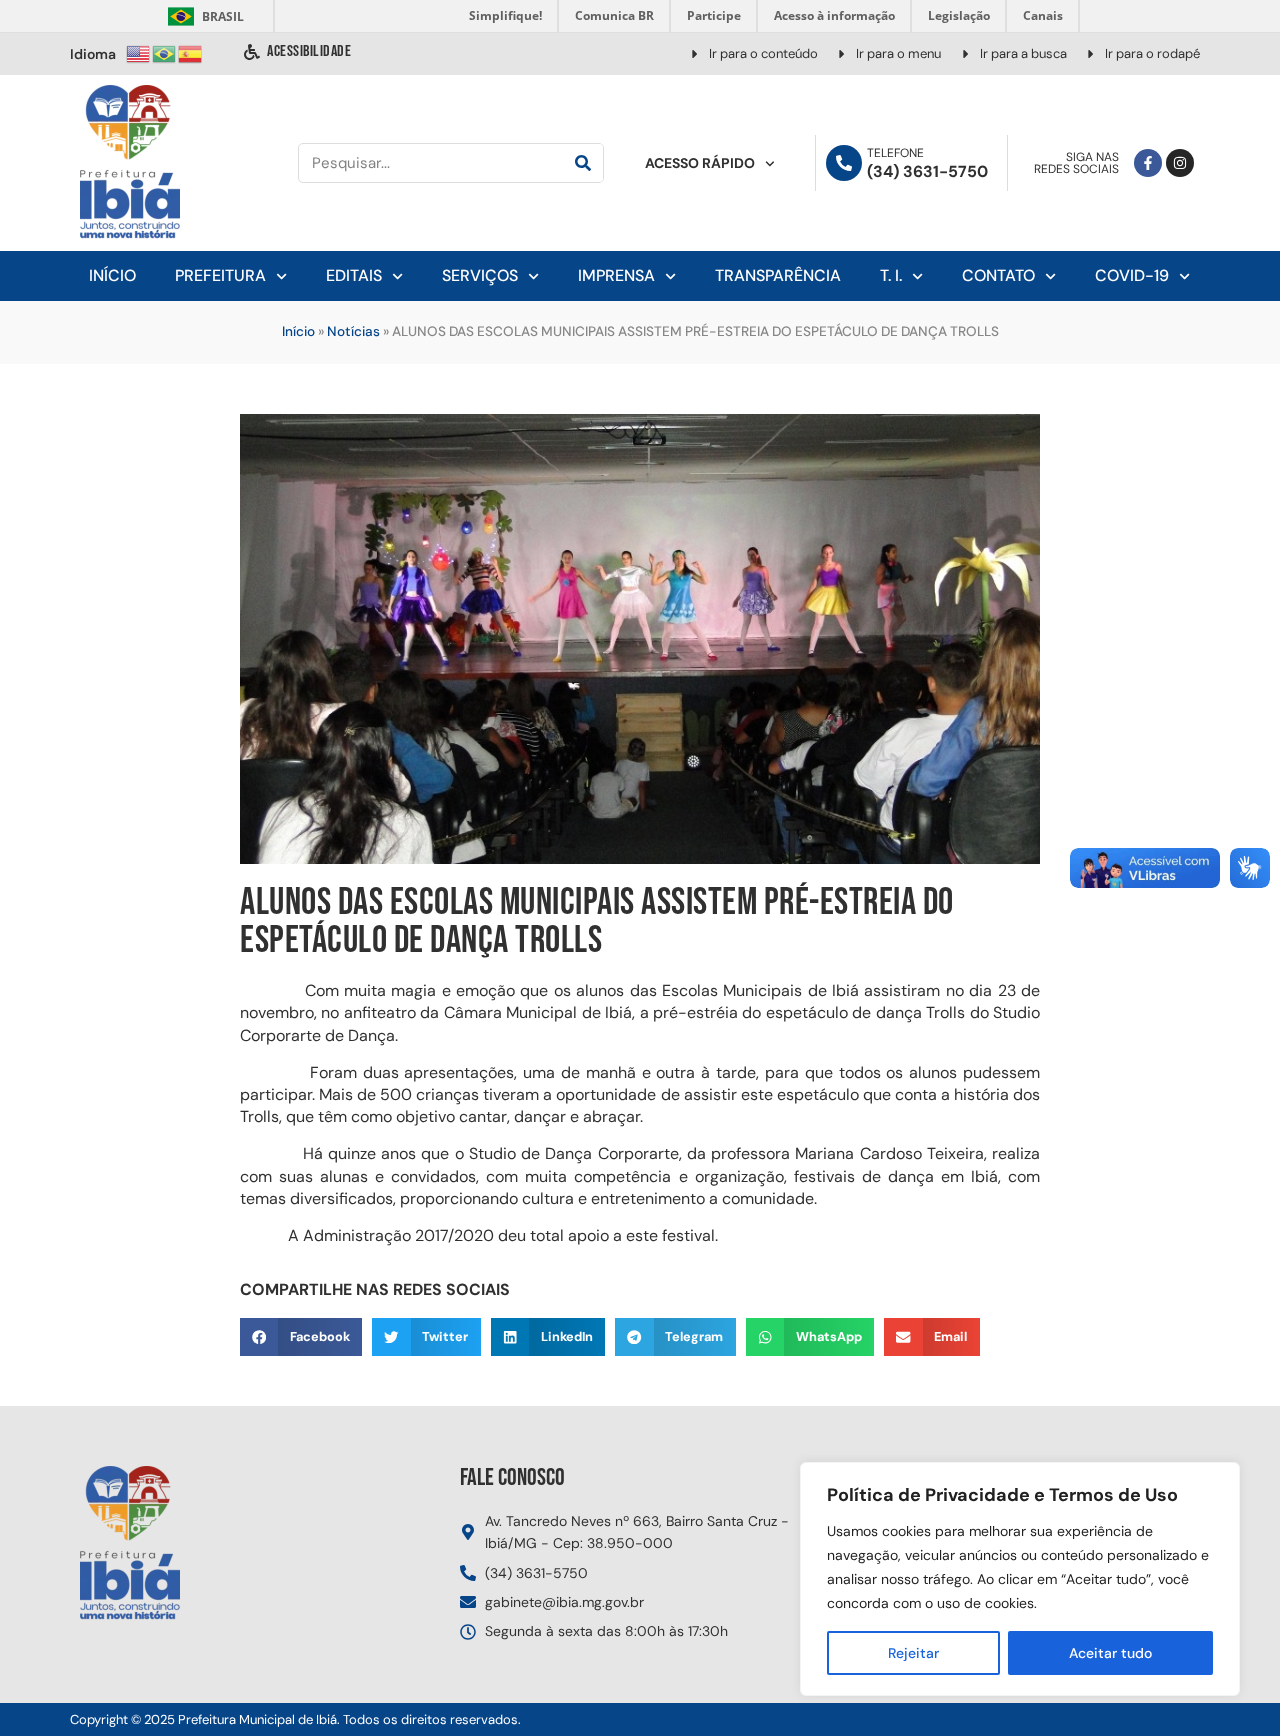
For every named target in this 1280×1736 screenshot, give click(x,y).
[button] (301, 1337)
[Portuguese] (165, 52)
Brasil (202, 16)
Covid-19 (1132, 275)
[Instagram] (1180, 163)
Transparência (778, 275)
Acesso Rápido (700, 163)
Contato (998, 275)
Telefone (895, 153)
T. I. (891, 275)
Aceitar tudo (1110, 1653)
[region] (1020, 1579)
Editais (354, 275)
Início (112, 275)
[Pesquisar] (583, 163)
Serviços (480, 275)
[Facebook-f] (1148, 163)
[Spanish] (191, 52)
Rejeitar (913, 1653)
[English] (139, 52)
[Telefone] (844, 163)
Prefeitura (220, 275)
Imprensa (616, 275)
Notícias (353, 331)
